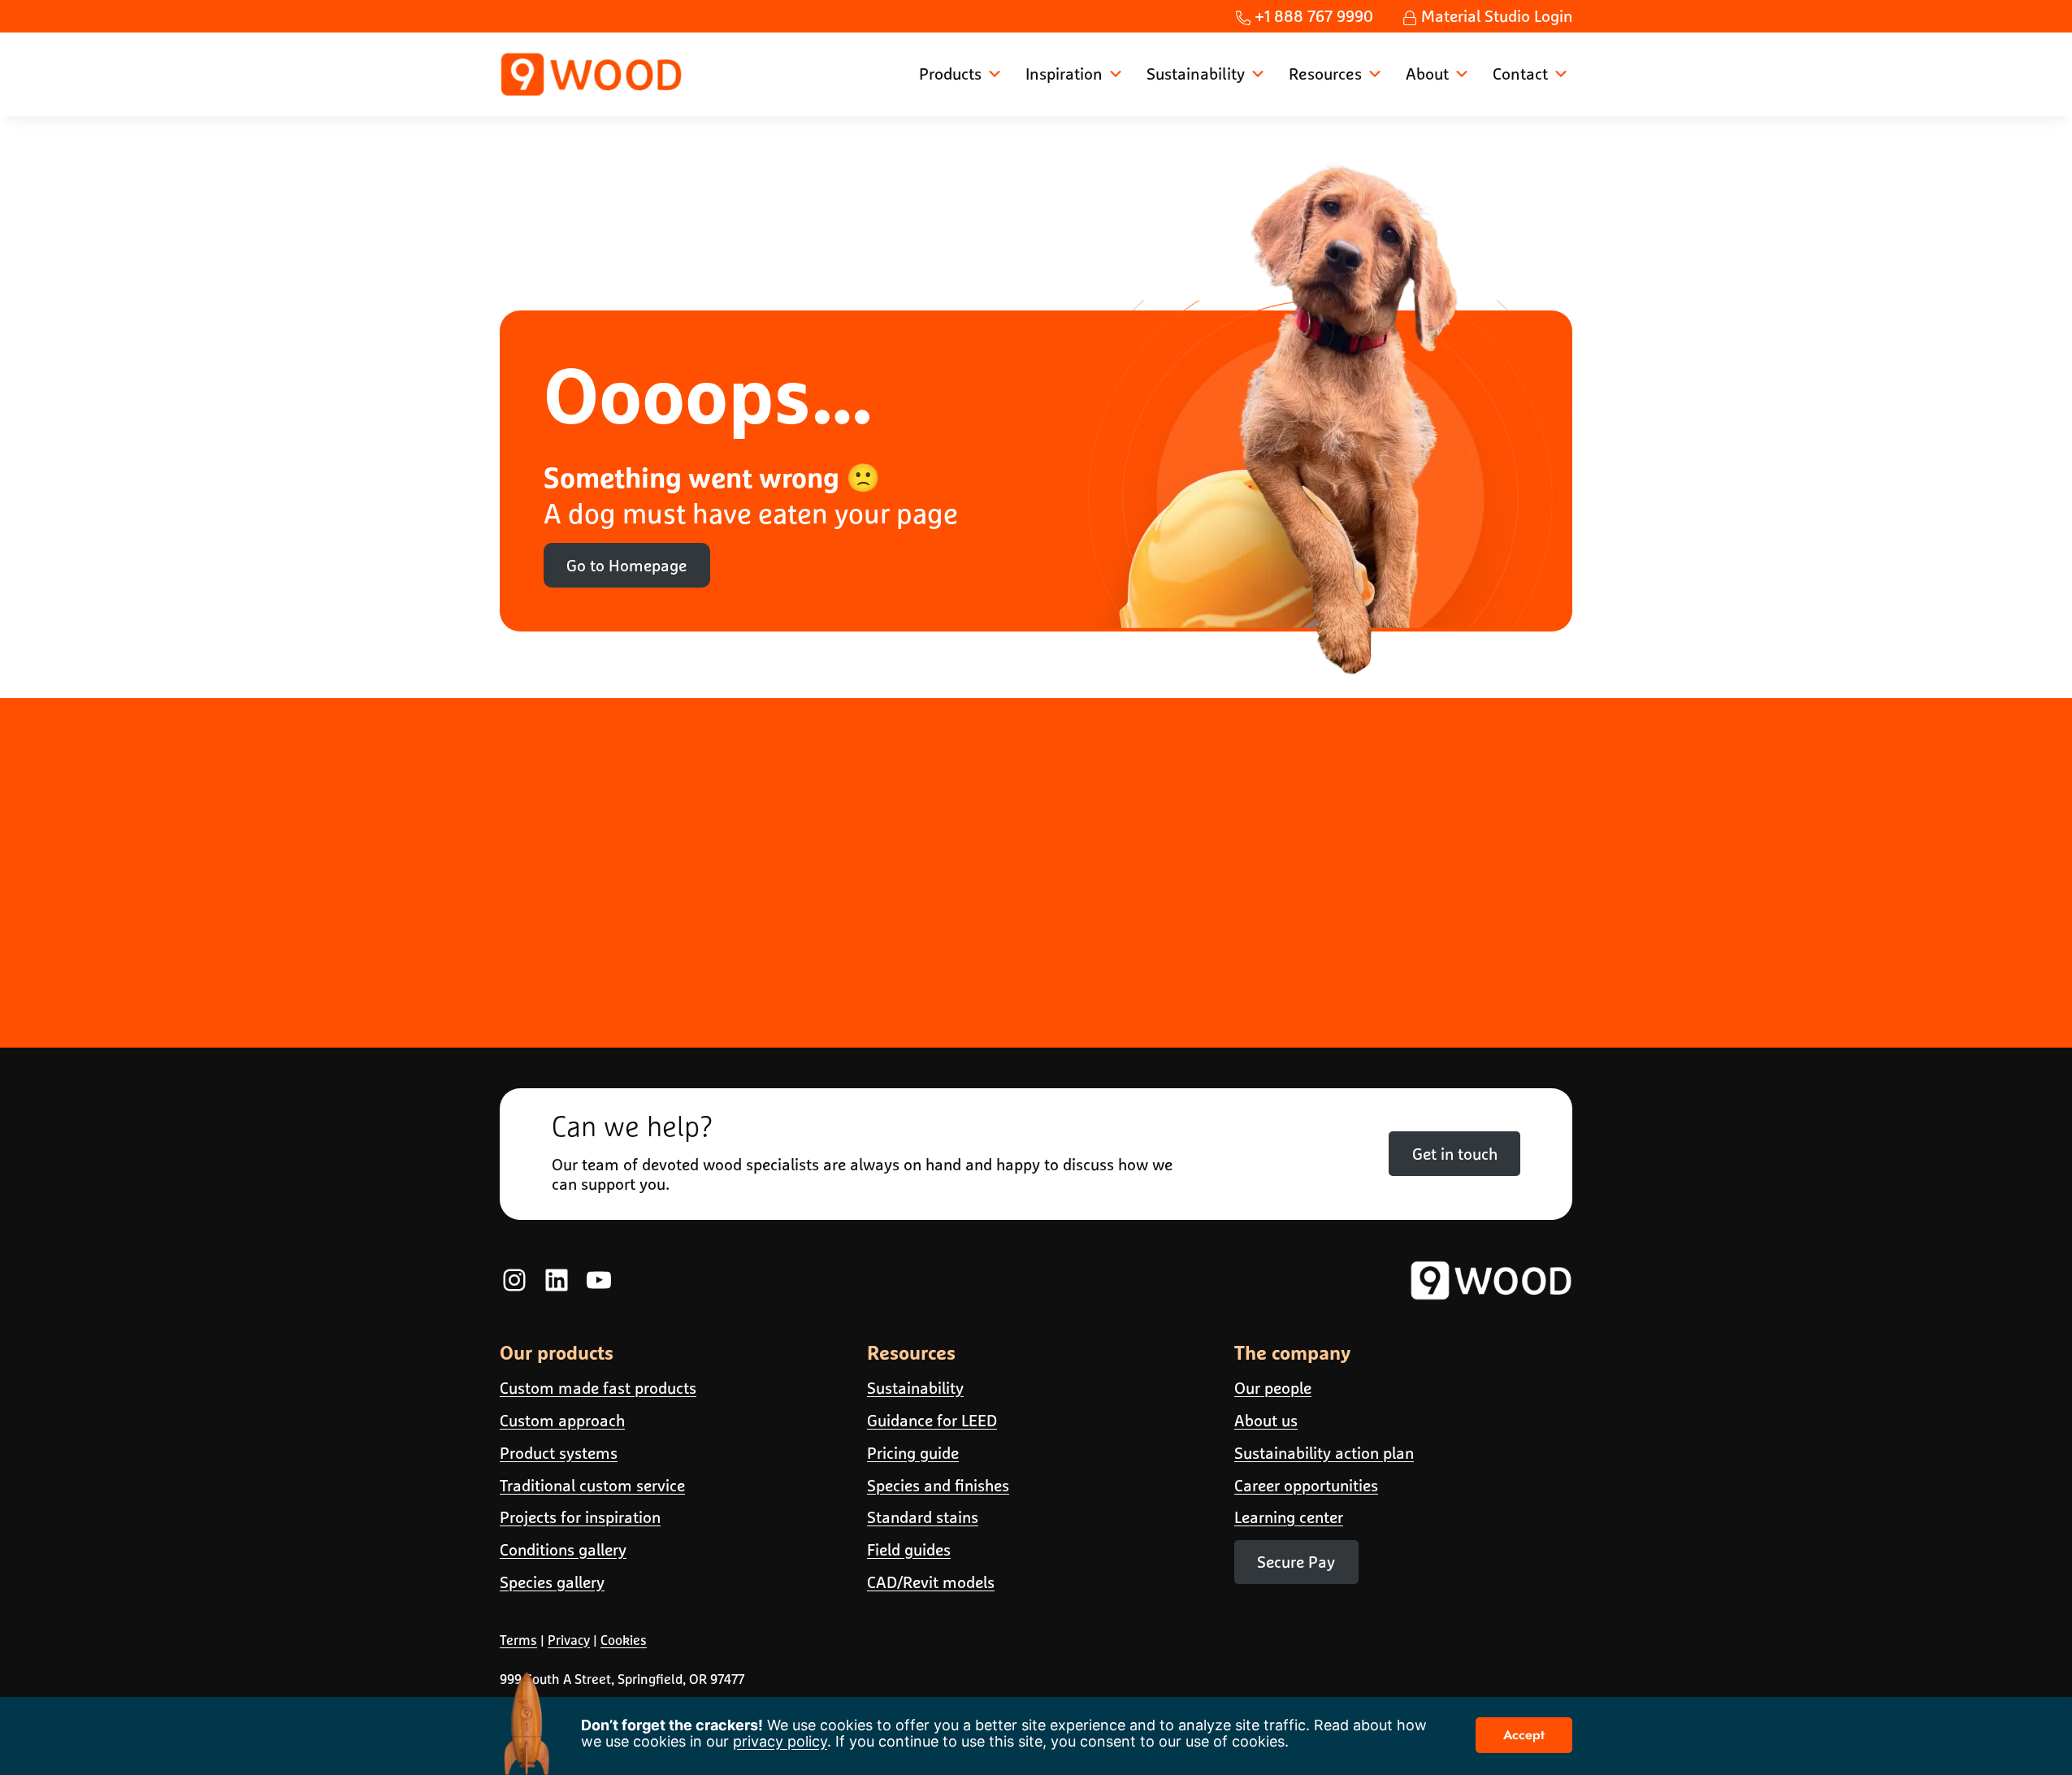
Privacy (569, 1640)
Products (950, 74)
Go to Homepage (626, 565)
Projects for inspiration (580, 1517)
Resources (1325, 74)
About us (1266, 1420)
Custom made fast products (598, 1388)
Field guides (909, 1549)
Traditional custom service (592, 1485)
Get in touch (1455, 1154)
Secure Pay (1296, 1562)
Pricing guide (913, 1453)
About (1427, 74)
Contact (1520, 74)
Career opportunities (1306, 1485)
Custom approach (562, 1420)
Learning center (1289, 1517)
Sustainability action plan (1324, 1453)
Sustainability (1196, 74)
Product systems (559, 1453)
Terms (518, 1640)
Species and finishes (938, 1485)
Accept (1524, 1735)
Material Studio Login (1495, 16)
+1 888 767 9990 (1312, 16)
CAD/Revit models (931, 1582)
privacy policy (780, 1741)
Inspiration (1064, 74)
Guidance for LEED (932, 1420)
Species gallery (552, 1582)
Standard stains (923, 1517)
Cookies (624, 1640)
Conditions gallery (563, 1549)
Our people (1273, 1388)
